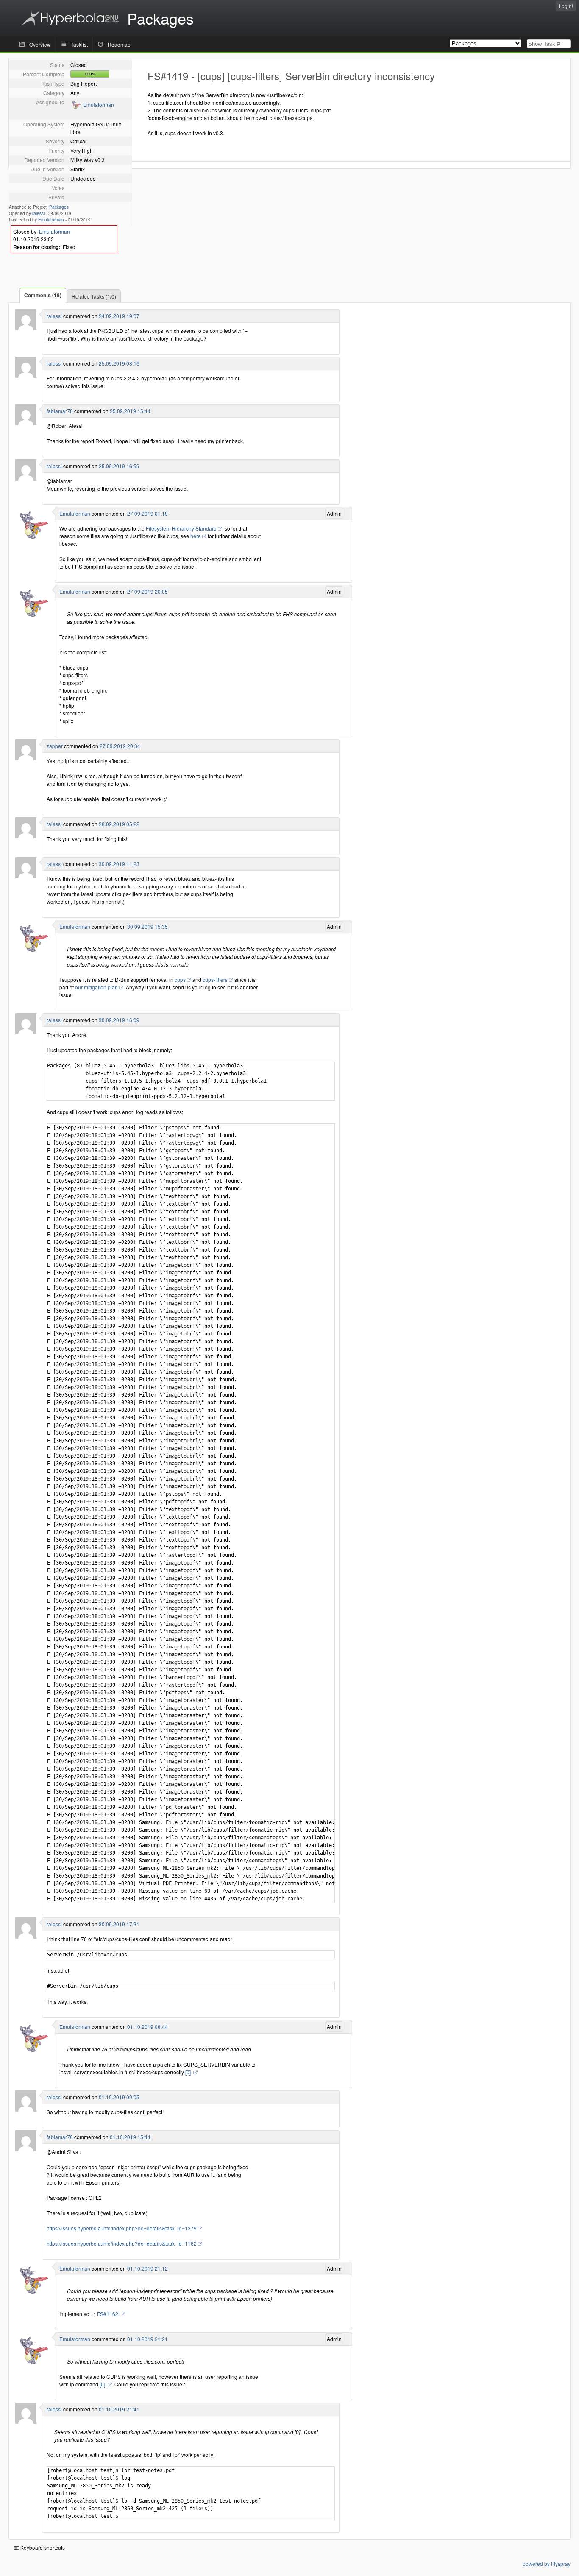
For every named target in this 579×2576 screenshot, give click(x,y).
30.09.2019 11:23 (119, 864)
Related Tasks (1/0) (94, 296)
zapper (55, 746)
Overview (40, 44)
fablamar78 (60, 411)
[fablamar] (26, 423)
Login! (566, 6)
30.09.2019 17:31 (119, 1924)
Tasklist (79, 44)
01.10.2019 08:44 (148, 2027)
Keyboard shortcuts (42, 2547)
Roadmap (119, 44)
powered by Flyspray (547, 2563)
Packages (59, 207)
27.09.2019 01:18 (148, 513)
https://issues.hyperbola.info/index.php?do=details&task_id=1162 (122, 2243)
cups (180, 979)
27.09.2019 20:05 (148, 591)
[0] (189, 2072)
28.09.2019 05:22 (119, 824)
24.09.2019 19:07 (119, 316)
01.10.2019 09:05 (119, 2097)
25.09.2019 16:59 (119, 466)
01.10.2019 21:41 (119, 2409)
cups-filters (215, 979)
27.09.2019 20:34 (120, 746)
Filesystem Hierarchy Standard (181, 528)
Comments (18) (43, 295)
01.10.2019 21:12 (148, 2268)
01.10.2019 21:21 (148, 2339)
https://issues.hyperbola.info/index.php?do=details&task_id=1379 (122, 2228)
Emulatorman (99, 105)
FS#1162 (108, 2314)
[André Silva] (76, 108)
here (196, 536)
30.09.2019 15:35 (148, 926)
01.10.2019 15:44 (130, 2137)
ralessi (38, 213)
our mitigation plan (96, 987)
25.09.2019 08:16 (119, 363)
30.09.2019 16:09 (119, 1020)
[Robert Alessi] (26, 328)
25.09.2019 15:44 (130, 411)
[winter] (26, 758)
